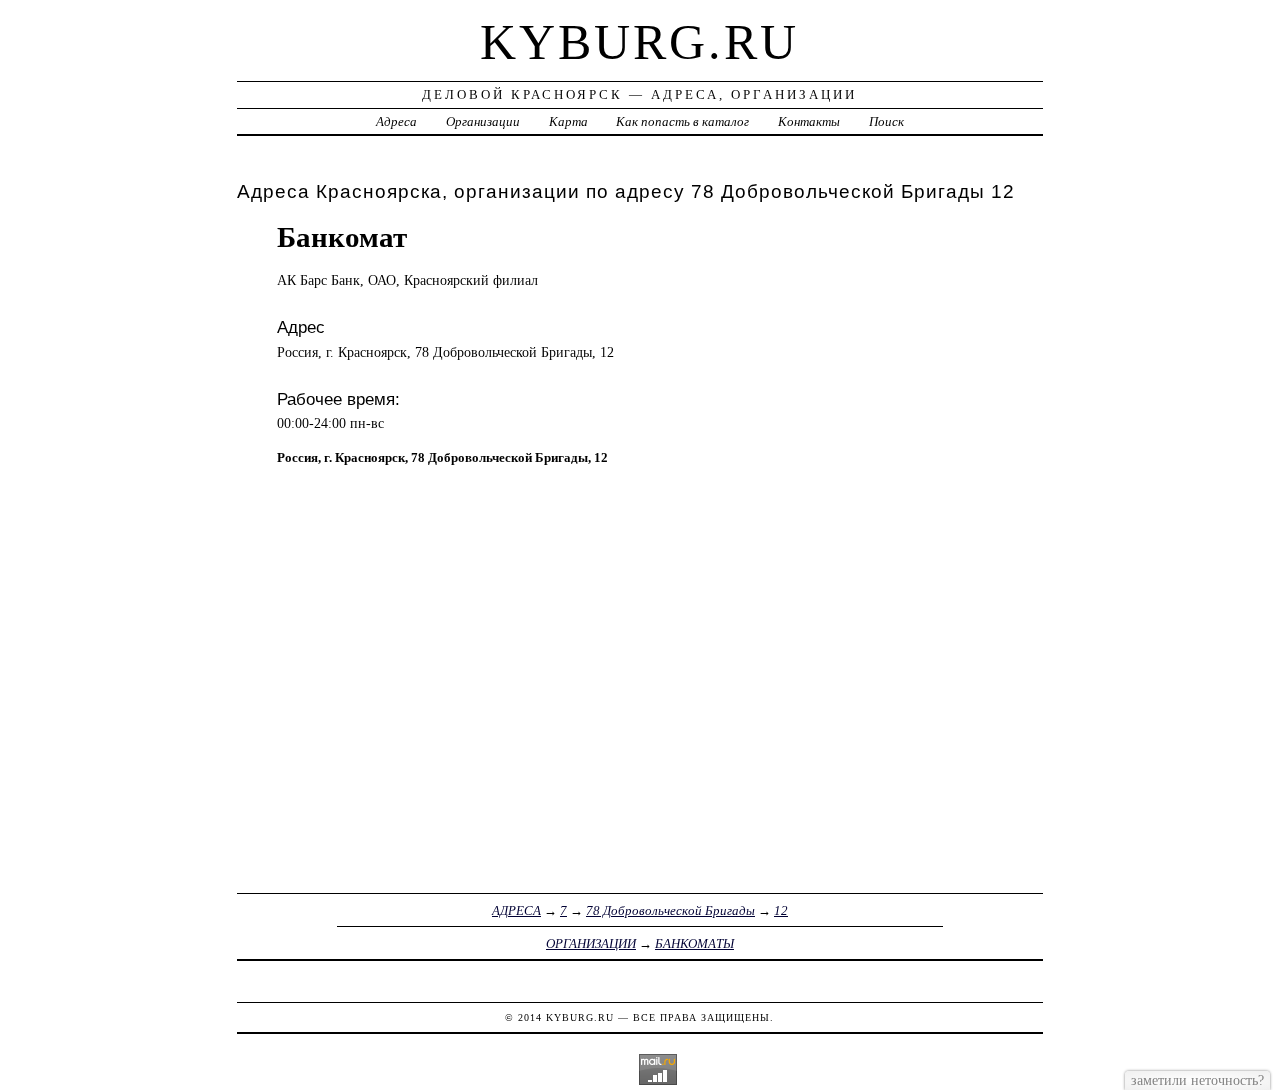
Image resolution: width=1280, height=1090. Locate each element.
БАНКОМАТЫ (694, 943)
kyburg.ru (639, 42)
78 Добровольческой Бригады (670, 910)
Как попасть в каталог (682, 121)
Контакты (809, 121)
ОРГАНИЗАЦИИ (591, 943)
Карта (568, 121)
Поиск (886, 121)
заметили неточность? (1197, 1080)
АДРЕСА (516, 910)
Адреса (396, 121)
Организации (483, 121)
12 (781, 910)
